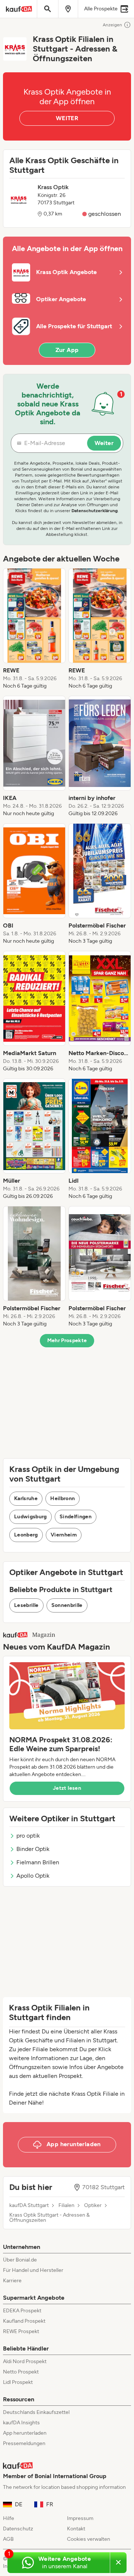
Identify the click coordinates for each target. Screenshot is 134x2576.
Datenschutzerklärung (95, 511)
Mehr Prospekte (67, 1340)
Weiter (104, 443)
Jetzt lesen (67, 1788)
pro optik (28, 1836)
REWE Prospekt (21, 2331)
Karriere (12, 2281)
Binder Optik (33, 1849)
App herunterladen (25, 2433)
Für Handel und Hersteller (33, 2270)
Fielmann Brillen (38, 1862)
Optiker (93, 2206)
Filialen (66, 2206)
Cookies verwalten (89, 2539)
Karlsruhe (26, 1498)
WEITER (67, 118)
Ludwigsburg (31, 1517)
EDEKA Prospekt (22, 2311)
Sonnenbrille (67, 1605)
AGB (8, 2539)
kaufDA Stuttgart (29, 2206)
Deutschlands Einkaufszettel (36, 2412)
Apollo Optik (33, 1876)
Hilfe (9, 2518)
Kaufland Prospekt (24, 2321)
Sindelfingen (76, 1517)
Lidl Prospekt (18, 2382)
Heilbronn (63, 1498)
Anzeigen (112, 25)
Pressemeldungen (24, 2443)
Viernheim (64, 1535)
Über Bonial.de (20, 2260)
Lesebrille (26, 1605)
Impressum (80, 2518)
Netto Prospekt (21, 2372)
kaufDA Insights (21, 2423)
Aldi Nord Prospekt (25, 2361)
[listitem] (34, 629)
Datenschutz (18, 2529)
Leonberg (26, 1535)
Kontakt (76, 2529)
